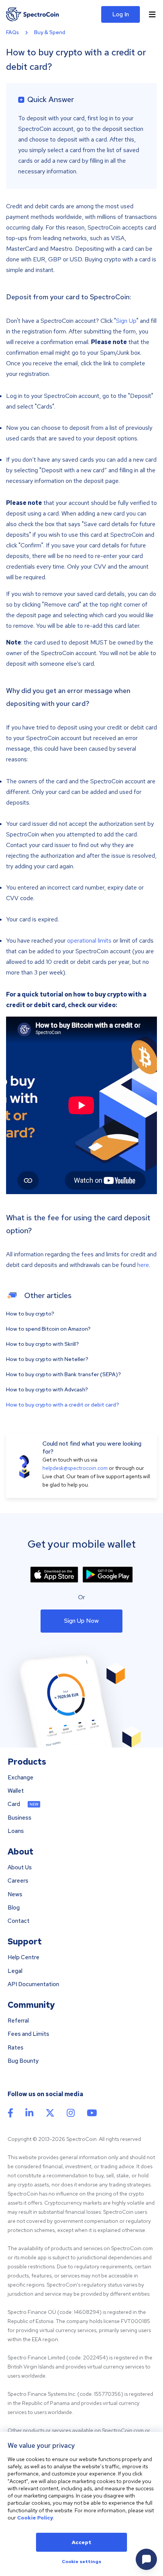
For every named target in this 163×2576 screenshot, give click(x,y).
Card (14, 1804)
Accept (81, 2542)
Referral (18, 2021)
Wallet (16, 1791)
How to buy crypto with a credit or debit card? (63, 1405)
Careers (18, 1881)
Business (20, 1818)
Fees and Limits (28, 2034)
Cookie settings (81, 2562)
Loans (16, 1831)
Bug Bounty (23, 2061)
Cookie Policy (35, 2518)
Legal (15, 1971)
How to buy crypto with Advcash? (47, 1389)
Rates (16, 2048)
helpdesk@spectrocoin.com (75, 1468)
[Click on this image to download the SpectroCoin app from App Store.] (54, 1575)
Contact (19, 1921)
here (143, 1265)
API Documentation (33, 1984)
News (15, 1895)
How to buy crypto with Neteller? (47, 1359)
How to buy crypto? (30, 1314)
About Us (20, 1868)
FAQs (13, 32)
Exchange (20, 1778)
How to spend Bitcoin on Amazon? (48, 1329)
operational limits (89, 941)
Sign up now (81, 1621)
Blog (14, 1908)
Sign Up (126, 321)
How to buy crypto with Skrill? (42, 1344)
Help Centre (24, 1958)
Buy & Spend (50, 32)
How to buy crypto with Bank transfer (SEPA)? (63, 1374)
